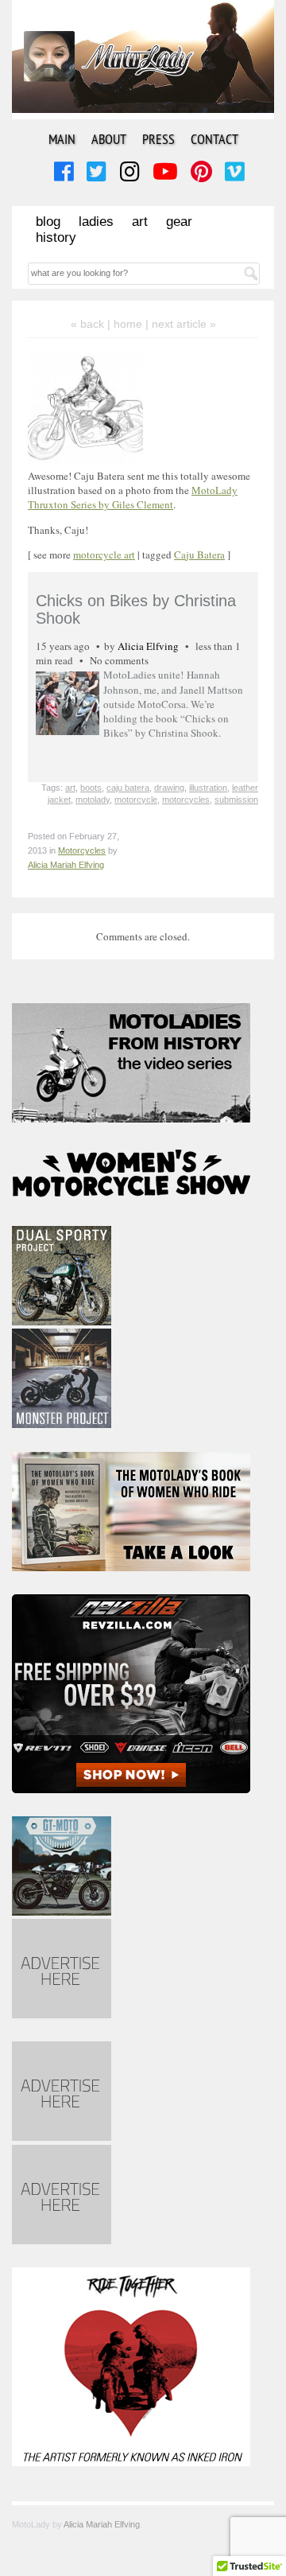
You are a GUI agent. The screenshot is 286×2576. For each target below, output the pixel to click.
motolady (93, 800)
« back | (92, 324)
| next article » (181, 324)
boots (91, 788)
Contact (214, 139)
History (56, 237)
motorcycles (186, 800)
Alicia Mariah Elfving (66, 865)
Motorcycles (82, 850)
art (70, 788)
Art (140, 222)
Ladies (96, 222)
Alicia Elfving (148, 646)
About (109, 139)
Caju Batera (199, 555)
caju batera (128, 788)
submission (236, 800)
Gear (179, 222)
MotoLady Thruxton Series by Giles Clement (133, 497)
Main (62, 139)
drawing (169, 788)
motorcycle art (104, 555)
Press (158, 139)
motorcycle (136, 800)
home (128, 324)
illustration (208, 788)
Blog (48, 222)
